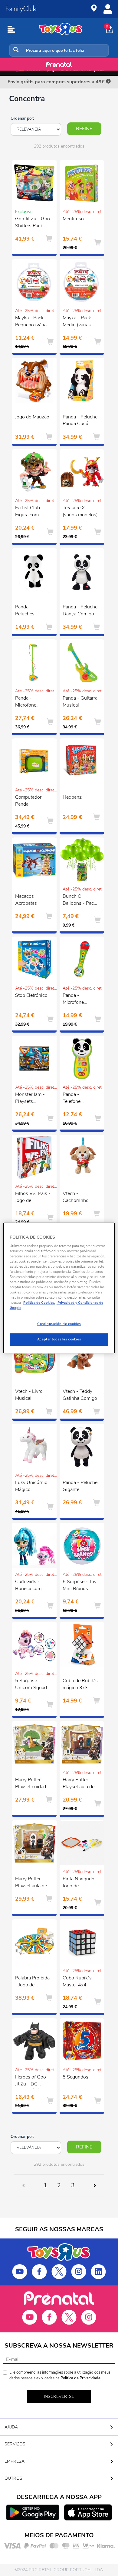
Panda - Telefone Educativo (73, 1099)
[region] (59, 1288)
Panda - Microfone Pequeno (73, 1000)
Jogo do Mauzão (32, 417)
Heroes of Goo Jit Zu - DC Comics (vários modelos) (31, 2081)
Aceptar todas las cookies (59, 1340)
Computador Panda (28, 801)
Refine (84, 129)
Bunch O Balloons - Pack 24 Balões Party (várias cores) (80, 900)
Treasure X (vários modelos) (80, 511)
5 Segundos (75, 2077)
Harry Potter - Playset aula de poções (31, 1883)
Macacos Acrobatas (26, 900)
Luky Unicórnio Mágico (31, 1486)
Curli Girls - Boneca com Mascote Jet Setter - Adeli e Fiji (31, 1586)
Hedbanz (72, 797)
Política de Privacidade (80, 2378)
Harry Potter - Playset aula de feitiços (79, 1784)
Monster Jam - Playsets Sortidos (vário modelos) (31, 1099)
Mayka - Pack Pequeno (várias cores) (32, 322)
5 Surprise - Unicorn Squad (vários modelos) (33, 1685)
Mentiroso (73, 219)
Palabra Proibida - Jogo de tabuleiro (32, 1982)
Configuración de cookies (59, 1324)
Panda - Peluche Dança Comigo (80, 610)
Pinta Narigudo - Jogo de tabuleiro (80, 1883)
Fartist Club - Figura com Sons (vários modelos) (29, 512)
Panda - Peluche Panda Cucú (80, 420)
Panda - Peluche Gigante (80, 1486)
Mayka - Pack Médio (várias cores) (77, 322)
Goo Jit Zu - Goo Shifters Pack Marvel (33, 223)
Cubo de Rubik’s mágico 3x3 (80, 1684)
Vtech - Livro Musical (29, 1395)
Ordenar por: (22, 118)
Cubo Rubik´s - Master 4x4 (79, 1981)
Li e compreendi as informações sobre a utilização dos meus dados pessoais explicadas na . (60, 2375)
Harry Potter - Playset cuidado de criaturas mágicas (32, 1784)
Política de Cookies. (39, 1303)
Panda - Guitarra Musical (80, 702)
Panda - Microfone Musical (26, 702)
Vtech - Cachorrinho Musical (76, 1198)
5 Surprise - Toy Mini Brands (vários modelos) (80, 1586)
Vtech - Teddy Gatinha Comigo (80, 1395)
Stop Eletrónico (31, 995)
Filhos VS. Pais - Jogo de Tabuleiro (33, 1198)
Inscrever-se (59, 2396)
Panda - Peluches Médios (25, 611)
